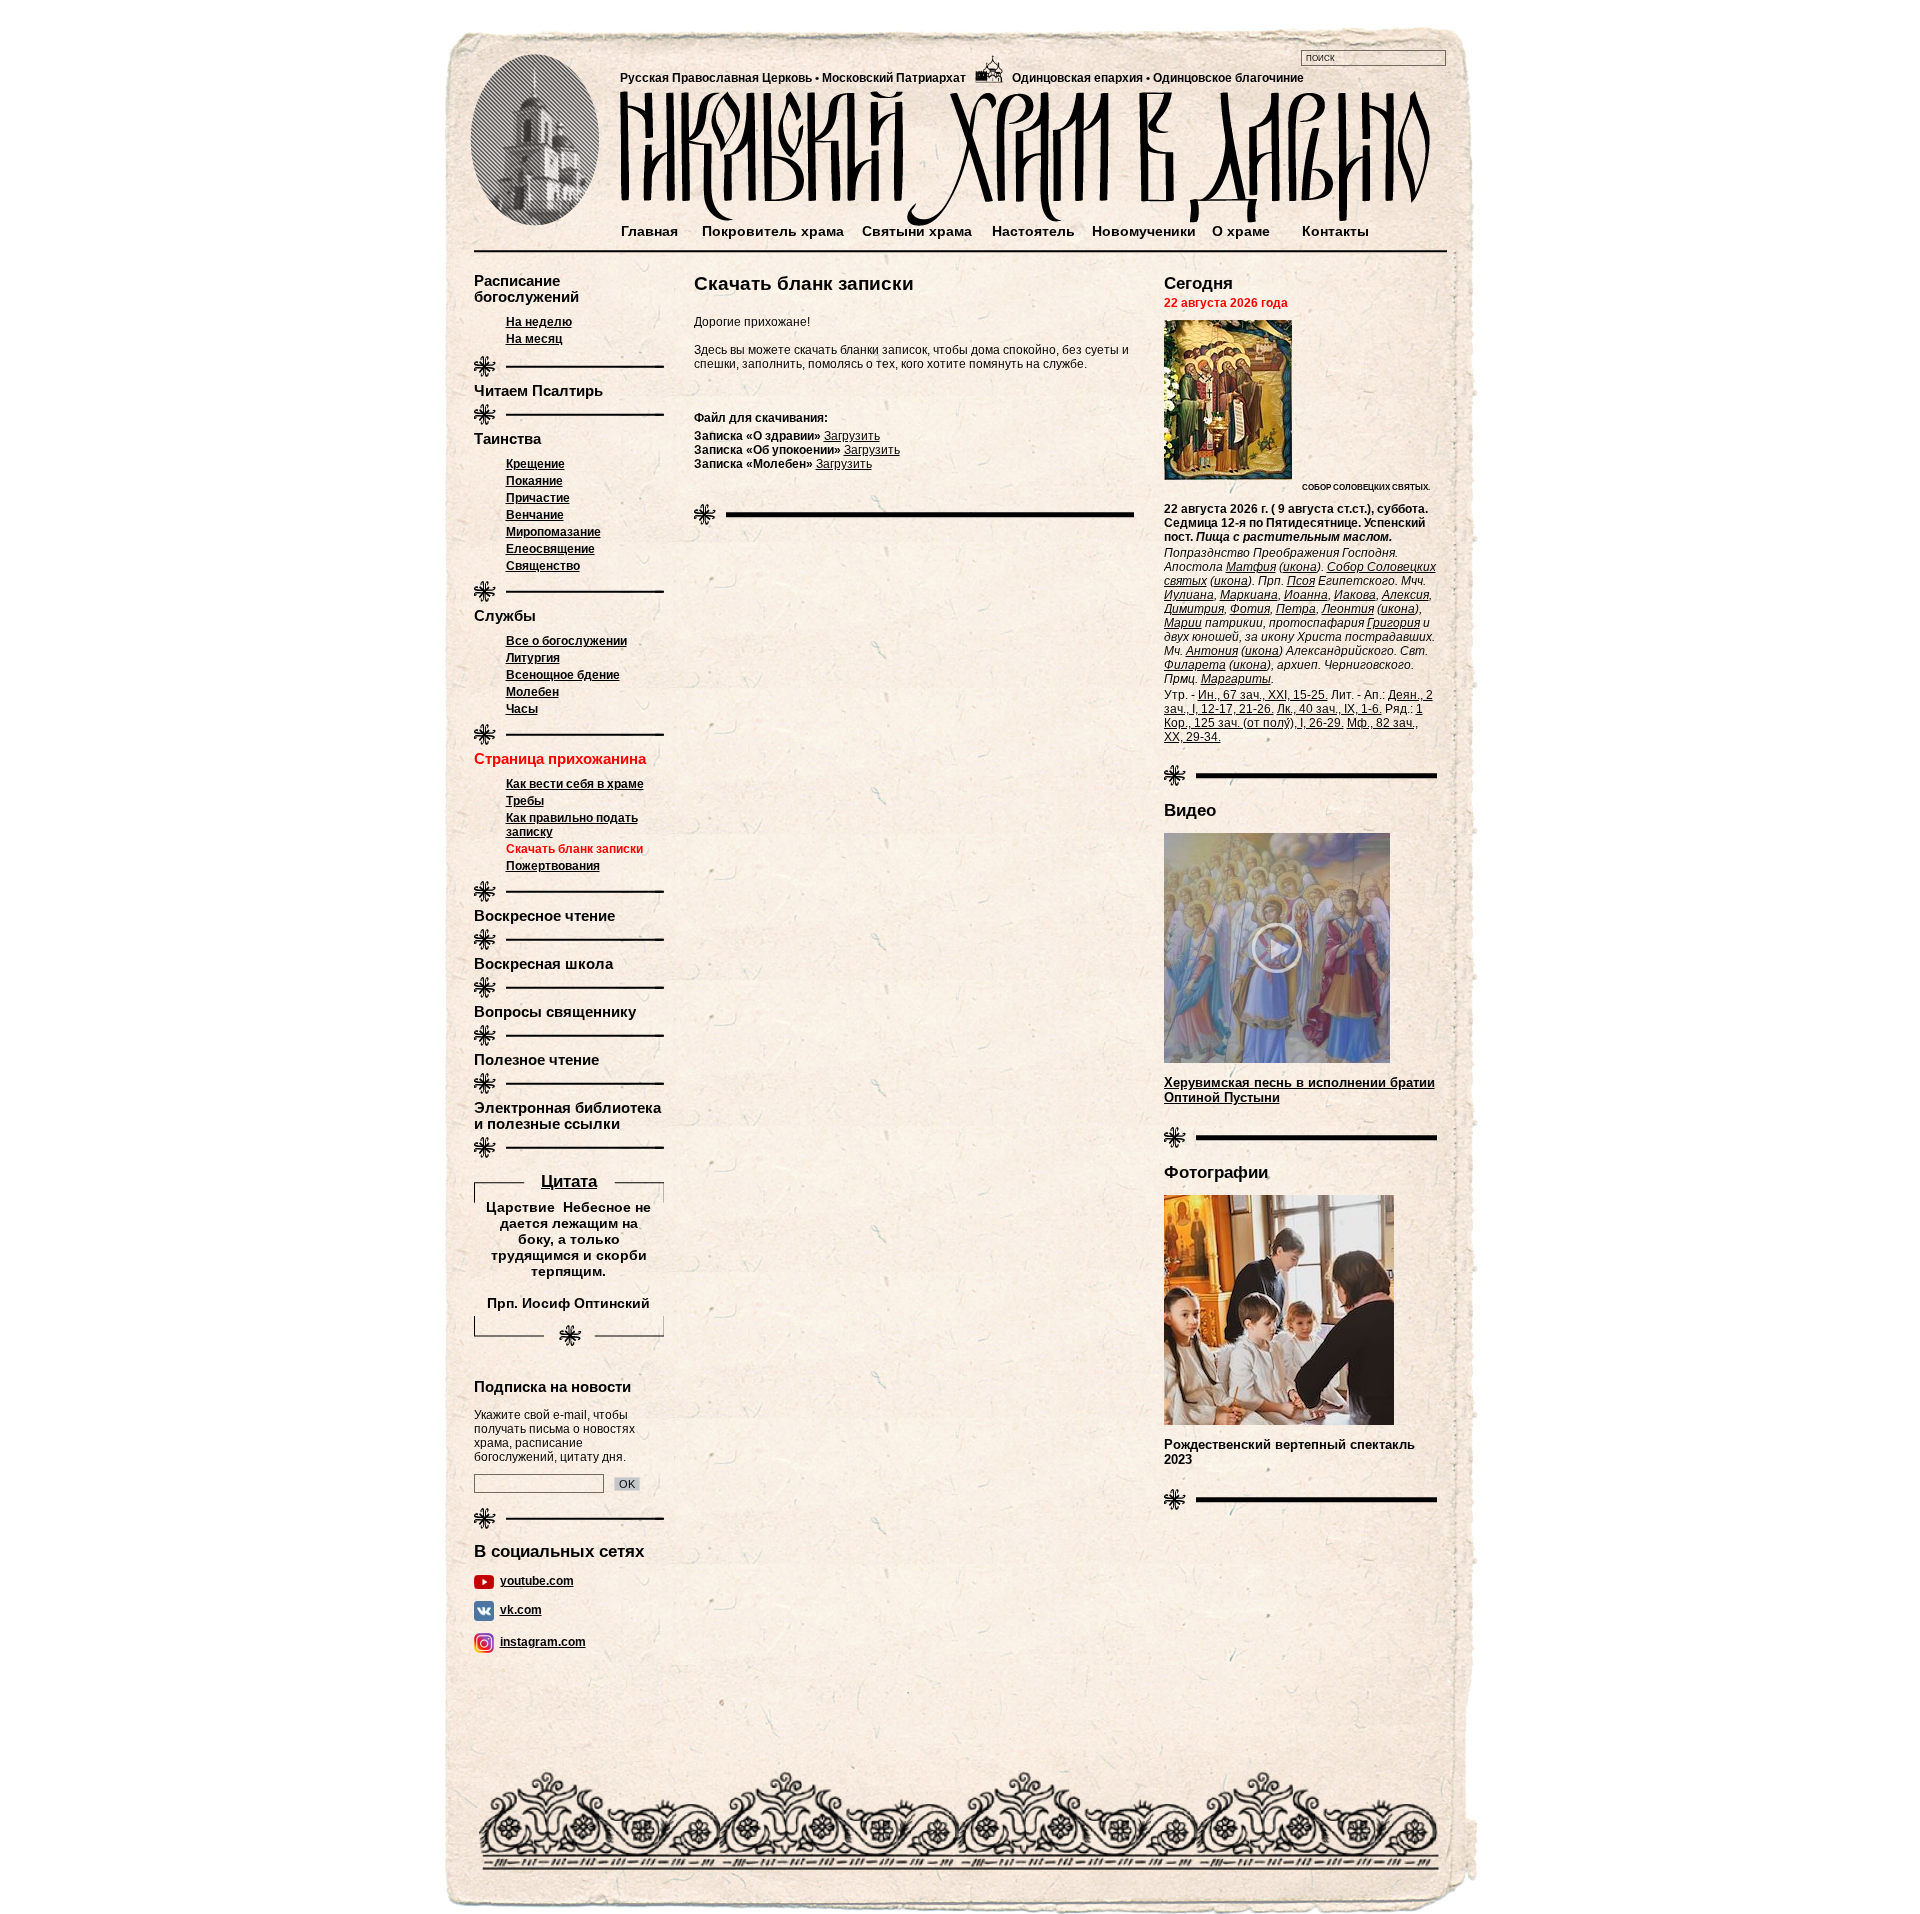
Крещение (535, 464)
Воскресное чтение (544, 916)
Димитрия (1194, 609)
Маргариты (1236, 679)
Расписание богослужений (526, 289)
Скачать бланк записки (574, 849)
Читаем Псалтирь (538, 391)
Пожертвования (553, 866)
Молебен (532, 692)
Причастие (538, 498)
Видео (1190, 810)
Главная (649, 231)
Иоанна (1306, 595)
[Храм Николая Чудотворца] (535, 140)
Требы (525, 801)
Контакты (1335, 231)
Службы (505, 616)
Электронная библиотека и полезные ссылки (567, 1116)
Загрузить (852, 436)
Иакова (1355, 595)
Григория (1393, 623)
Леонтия (1348, 609)
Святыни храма (917, 231)
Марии (1183, 623)
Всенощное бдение (563, 675)
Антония (1212, 651)
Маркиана (1249, 595)
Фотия (1250, 609)
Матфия (1251, 567)
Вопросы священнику (555, 1012)
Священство (543, 566)
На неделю (539, 322)
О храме (1241, 231)
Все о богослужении (566, 641)
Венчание (535, 515)
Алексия (1405, 595)
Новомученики (1144, 231)
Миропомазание (553, 532)
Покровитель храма (773, 231)
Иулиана (1189, 595)
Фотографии (1216, 1172)
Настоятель (1033, 231)
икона (1300, 567)
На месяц (534, 339)
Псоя (1301, 581)
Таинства (507, 439)
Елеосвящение (550, 549)
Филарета (1195, 665)
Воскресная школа (543, 964)
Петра (1296, 609)
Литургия (533, 658)
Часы (522, 709)
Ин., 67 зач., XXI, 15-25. (1263, 695)
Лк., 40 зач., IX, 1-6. (1329, 709)
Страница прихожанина (560, 759)
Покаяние (534, 481)
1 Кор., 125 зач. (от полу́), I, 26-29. (1293, 716)
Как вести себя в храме (575, 784)
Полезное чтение (536, 1060)
